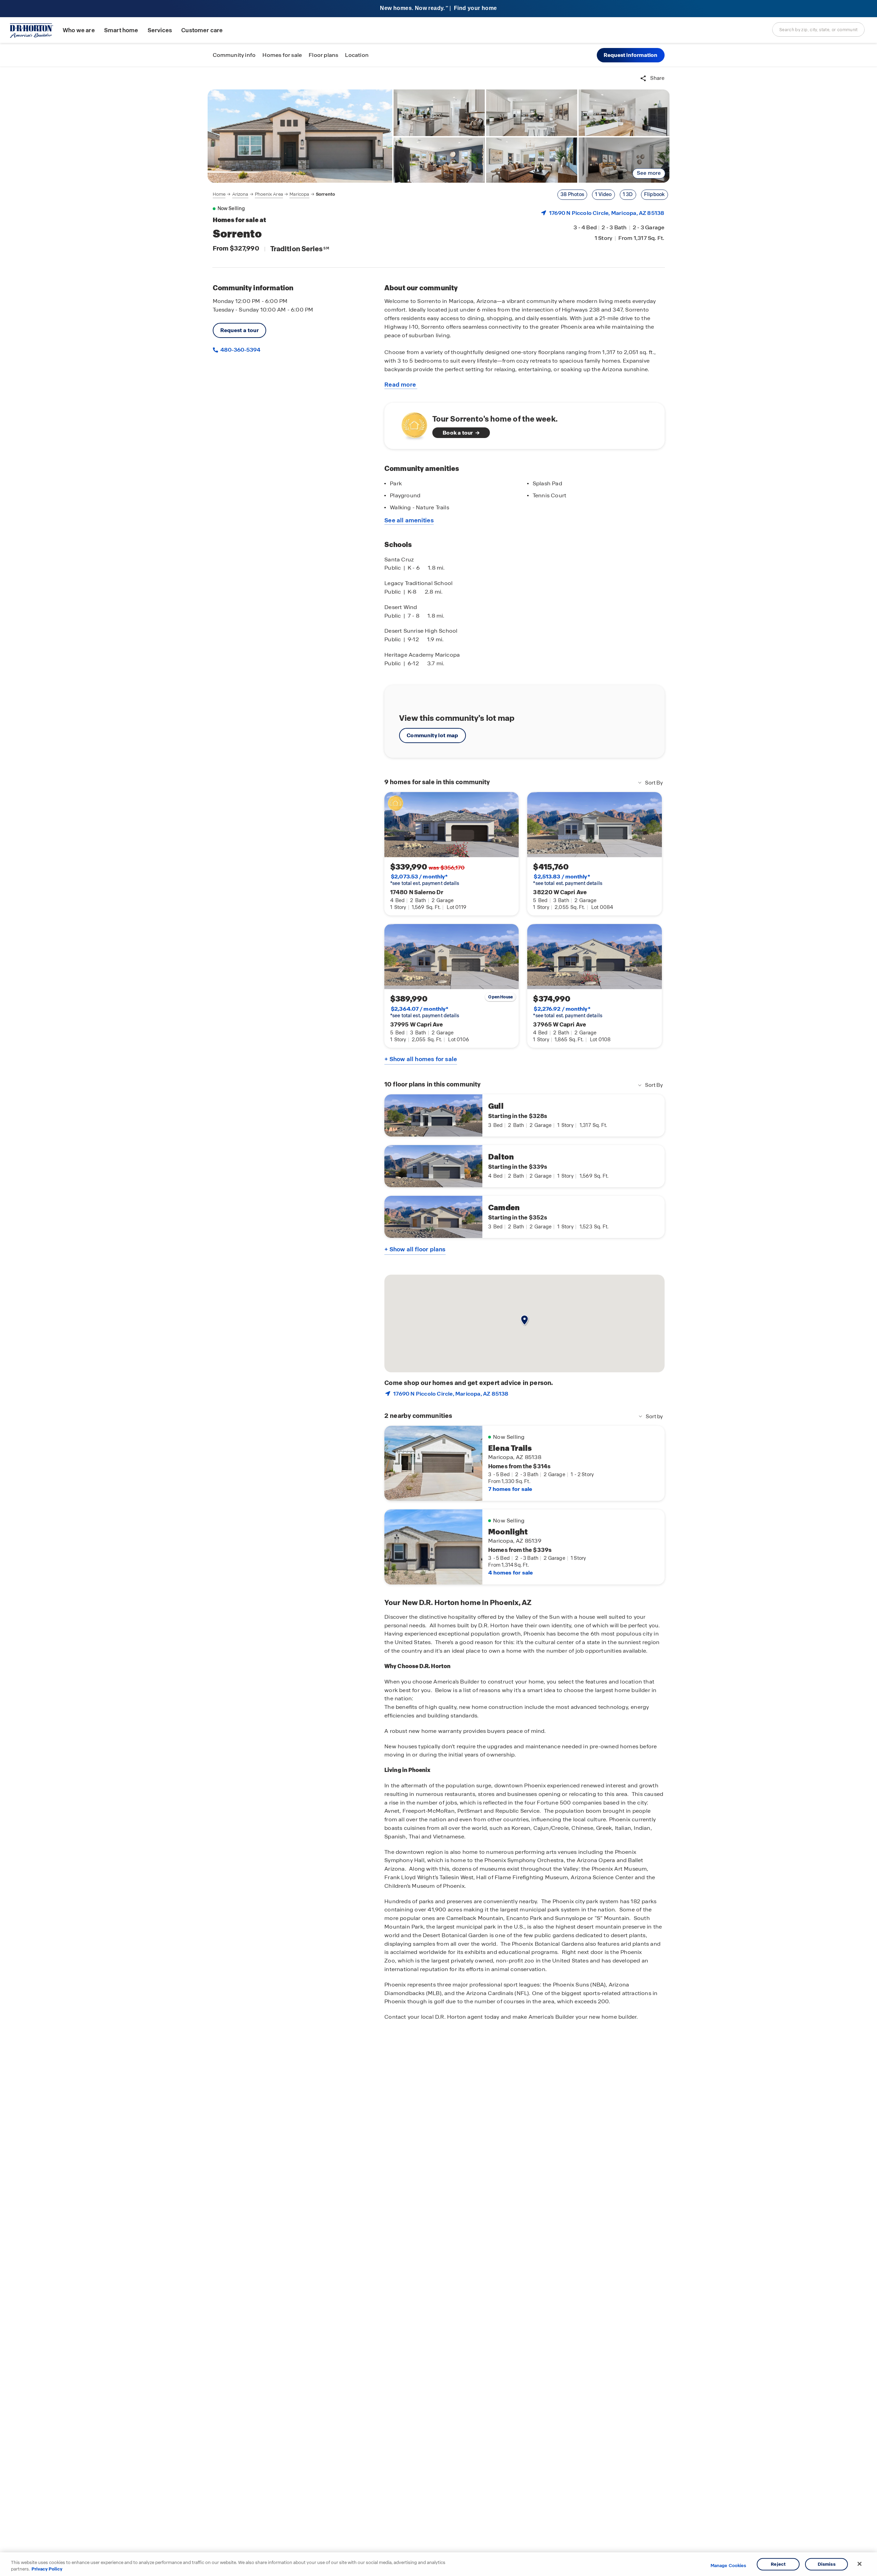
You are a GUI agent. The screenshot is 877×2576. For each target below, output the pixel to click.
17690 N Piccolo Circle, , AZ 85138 (607, 213)
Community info (234, 55)
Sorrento (325, 194)
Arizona (240, 194)
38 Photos (572, 194)
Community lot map (433, 735)
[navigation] (274, 194)
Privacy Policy (47, 2569)
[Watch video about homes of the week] (411, 424)
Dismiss (827, 2564)
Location (357, 55)
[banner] (438, 9)
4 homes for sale (510, 1573)
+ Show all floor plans (415, 1249)
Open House (501, 997)
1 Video (603, 194)
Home (219, 194)
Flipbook (654, 194)
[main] (438, 1321)
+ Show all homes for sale (421, 1059)
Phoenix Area (269, 194)
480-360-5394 (240, 350)
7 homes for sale (510, 1489)
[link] (300, 136)
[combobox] (818, 29)
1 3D (628, 194)
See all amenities (409, 520)
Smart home (121, 30)
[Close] (860, 2564)
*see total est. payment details (425, 880)
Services (160, 30)
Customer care (202, 30)
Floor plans (323, 55)
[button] (631, 55)
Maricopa (299, 194)
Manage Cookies (728, 2566)
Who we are (79, 30)
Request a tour (240, 330)
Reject (778, 2564)
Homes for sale (282, 55)
